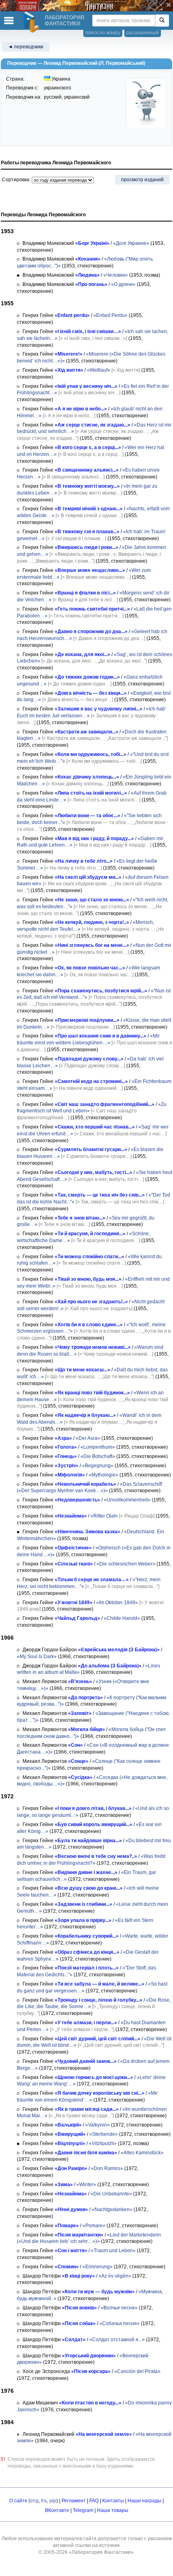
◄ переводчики (26, 47)
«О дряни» (123, 284)
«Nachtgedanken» (112, 2209)
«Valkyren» (98, 2125)
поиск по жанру (103, 33)
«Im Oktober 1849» (117, 1603)
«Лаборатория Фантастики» (101, 2552)
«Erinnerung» (98, 2267)
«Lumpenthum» (98, 1447)
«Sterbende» (104, 2134)
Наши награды (144, 2501)
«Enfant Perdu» (110, 315)
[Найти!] (162, 21)
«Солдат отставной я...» (117, 2340)
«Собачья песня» (119, 2323)
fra (44, 2501)
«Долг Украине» (131, 243)
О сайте (18, 2501)
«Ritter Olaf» (104, 1516)
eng (34, 2501)
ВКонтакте (57, 2510)
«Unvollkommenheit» (127, 1500)
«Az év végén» (115, 2276)
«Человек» (116, 275)
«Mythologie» (103, 1475)
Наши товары (113, 2510)
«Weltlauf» (99, 370)
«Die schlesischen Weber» (126, 1564)
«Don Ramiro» (107, 2168)
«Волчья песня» (119, 2308)
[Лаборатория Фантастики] (33, 22)
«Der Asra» (88, 1438)
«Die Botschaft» (98, 1456)
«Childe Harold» (122, 1618)
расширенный (143, 33)
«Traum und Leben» (113, 2251)
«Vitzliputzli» (103, 2143)
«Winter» (86, 2185)
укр (53, 2501)
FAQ (94, 2501)
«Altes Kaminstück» (142, 2153)
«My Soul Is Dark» (37, 1657)
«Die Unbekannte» (111, 2194)
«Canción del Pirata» (137, 2371)
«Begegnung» (98, 1466)
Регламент (74, 2501)
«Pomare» (94, 2226)
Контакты (113, 2501)
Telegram (83, 2510)
